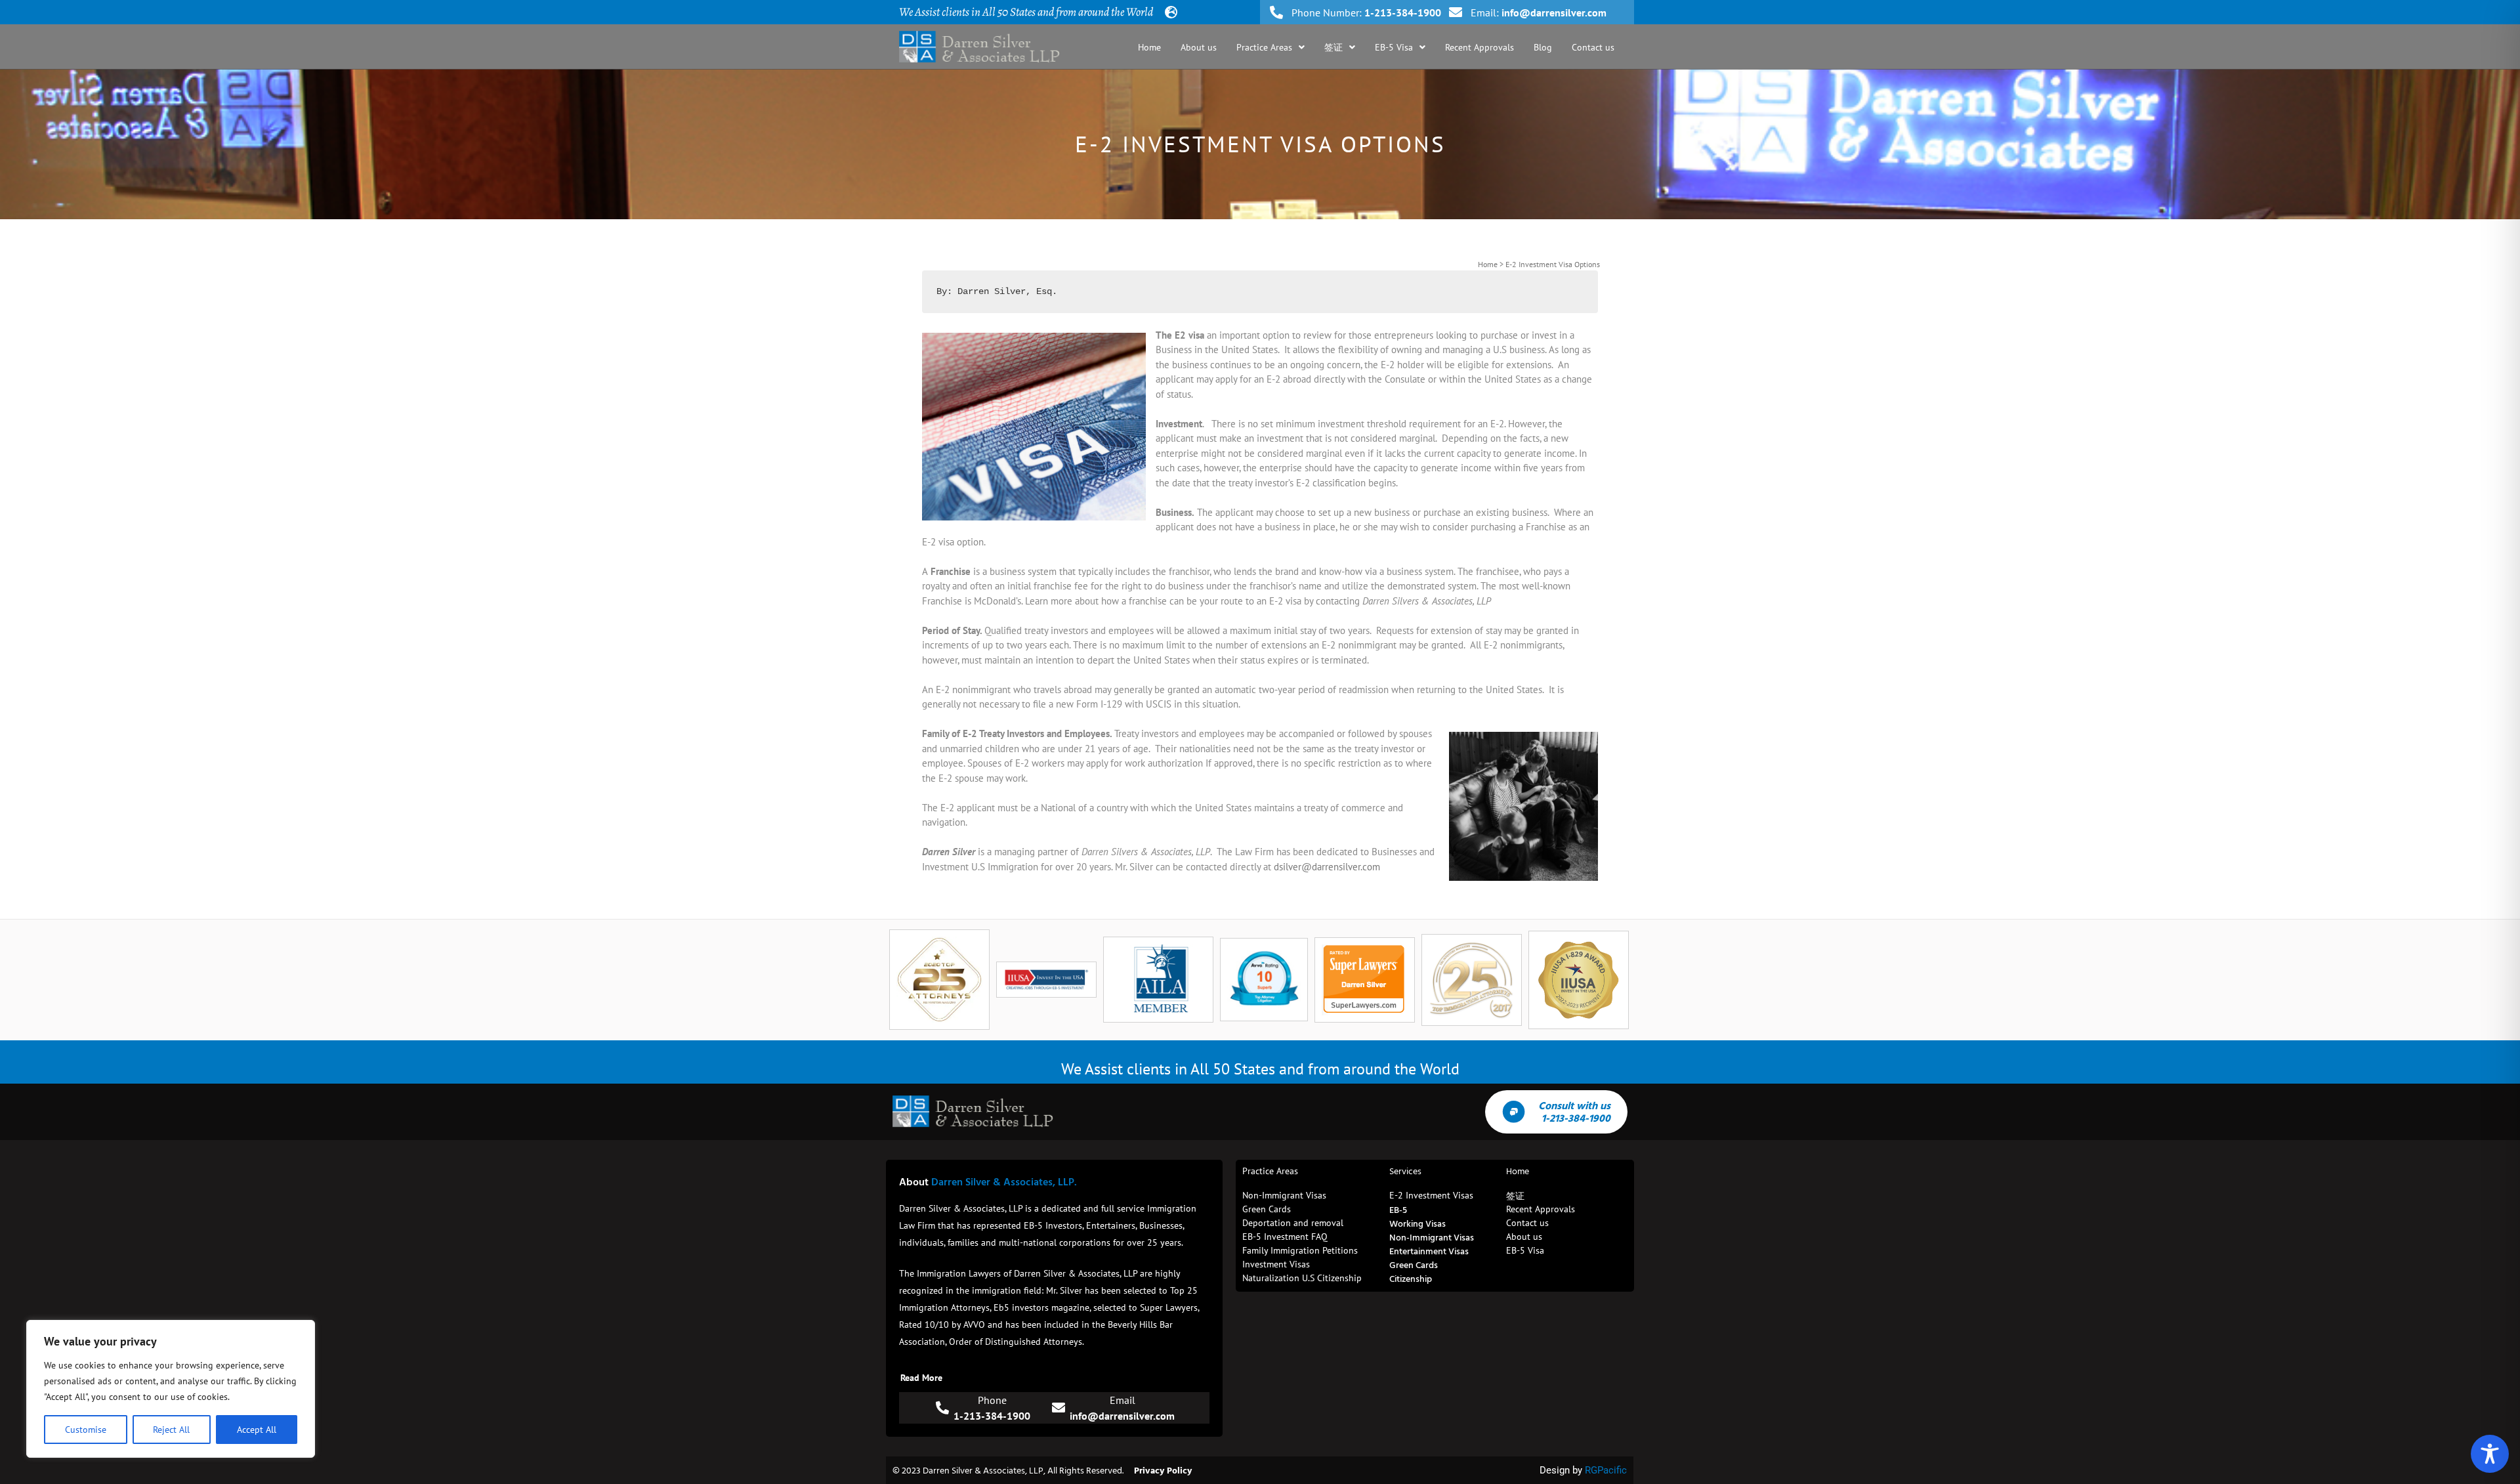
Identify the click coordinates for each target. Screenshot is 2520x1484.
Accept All (257, 1430)
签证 (1333, 47)
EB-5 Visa (1394, 47)
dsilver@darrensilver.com (1327, 867)
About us (1199, 47)
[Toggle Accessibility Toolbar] (2490, 1454)
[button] (1270, 47)
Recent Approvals (1480, 47)
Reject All (171, 1430)
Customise (86, 1430)
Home (1149, 47)
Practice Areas (1264, 47)
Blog (1543, 47)
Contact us (1593, 47)
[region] (171, 1389)
